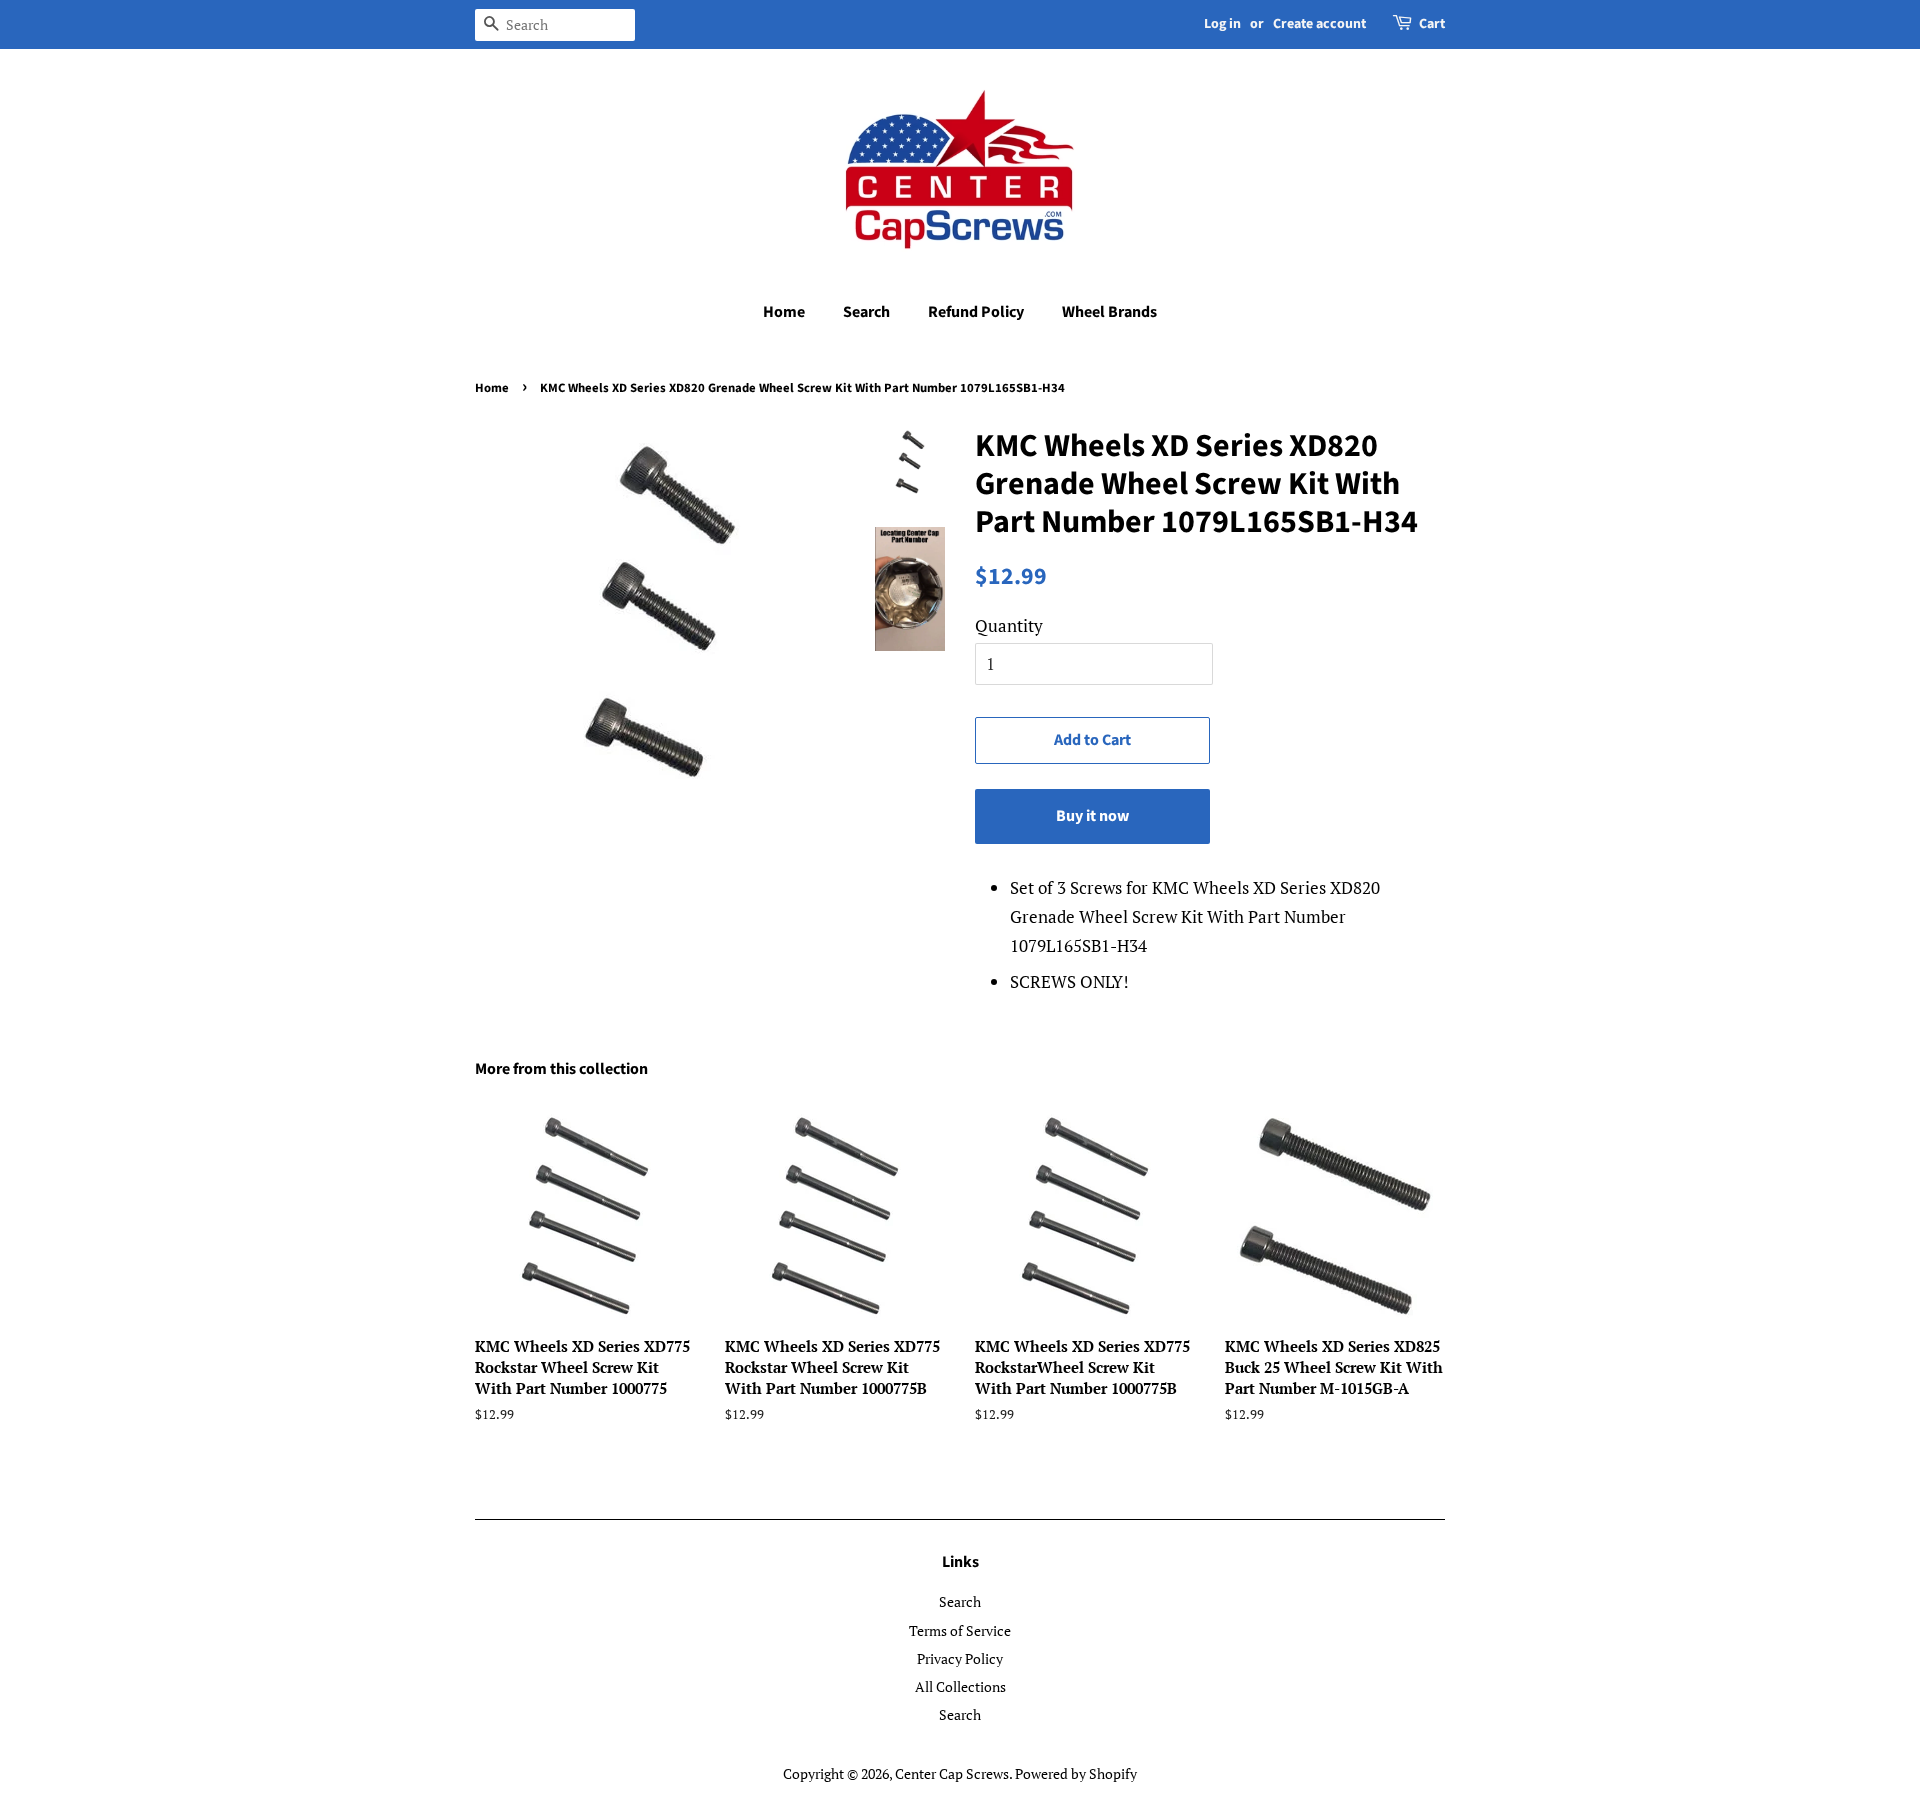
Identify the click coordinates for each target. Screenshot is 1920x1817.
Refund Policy (976, 312)
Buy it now (1092, 816)
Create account (1319, 24)
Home (784, 312)
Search (866, 312)
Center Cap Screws (952, 1773)
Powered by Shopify (1076, 1773)
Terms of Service (960, 1630)
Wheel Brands (1109, 312)
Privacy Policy (960, 1658)
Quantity (1009, 625)
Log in (1222, 24)
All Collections (960, 1686)
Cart (1432, 24)
